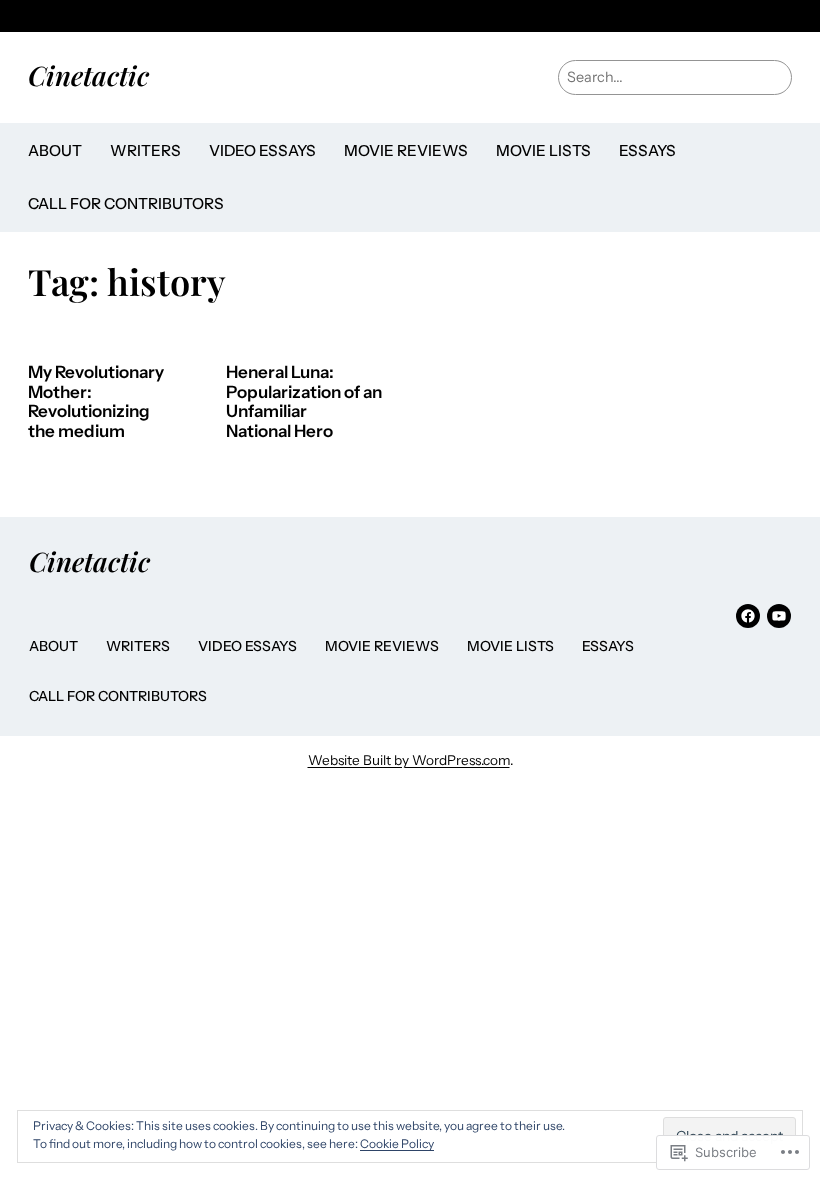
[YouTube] (779, 616)
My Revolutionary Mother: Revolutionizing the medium (96, 402)
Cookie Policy (397, 1143)
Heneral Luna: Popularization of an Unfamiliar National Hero (304, 402)
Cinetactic (88, 75)
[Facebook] (748, 616)
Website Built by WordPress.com (409, 760)
